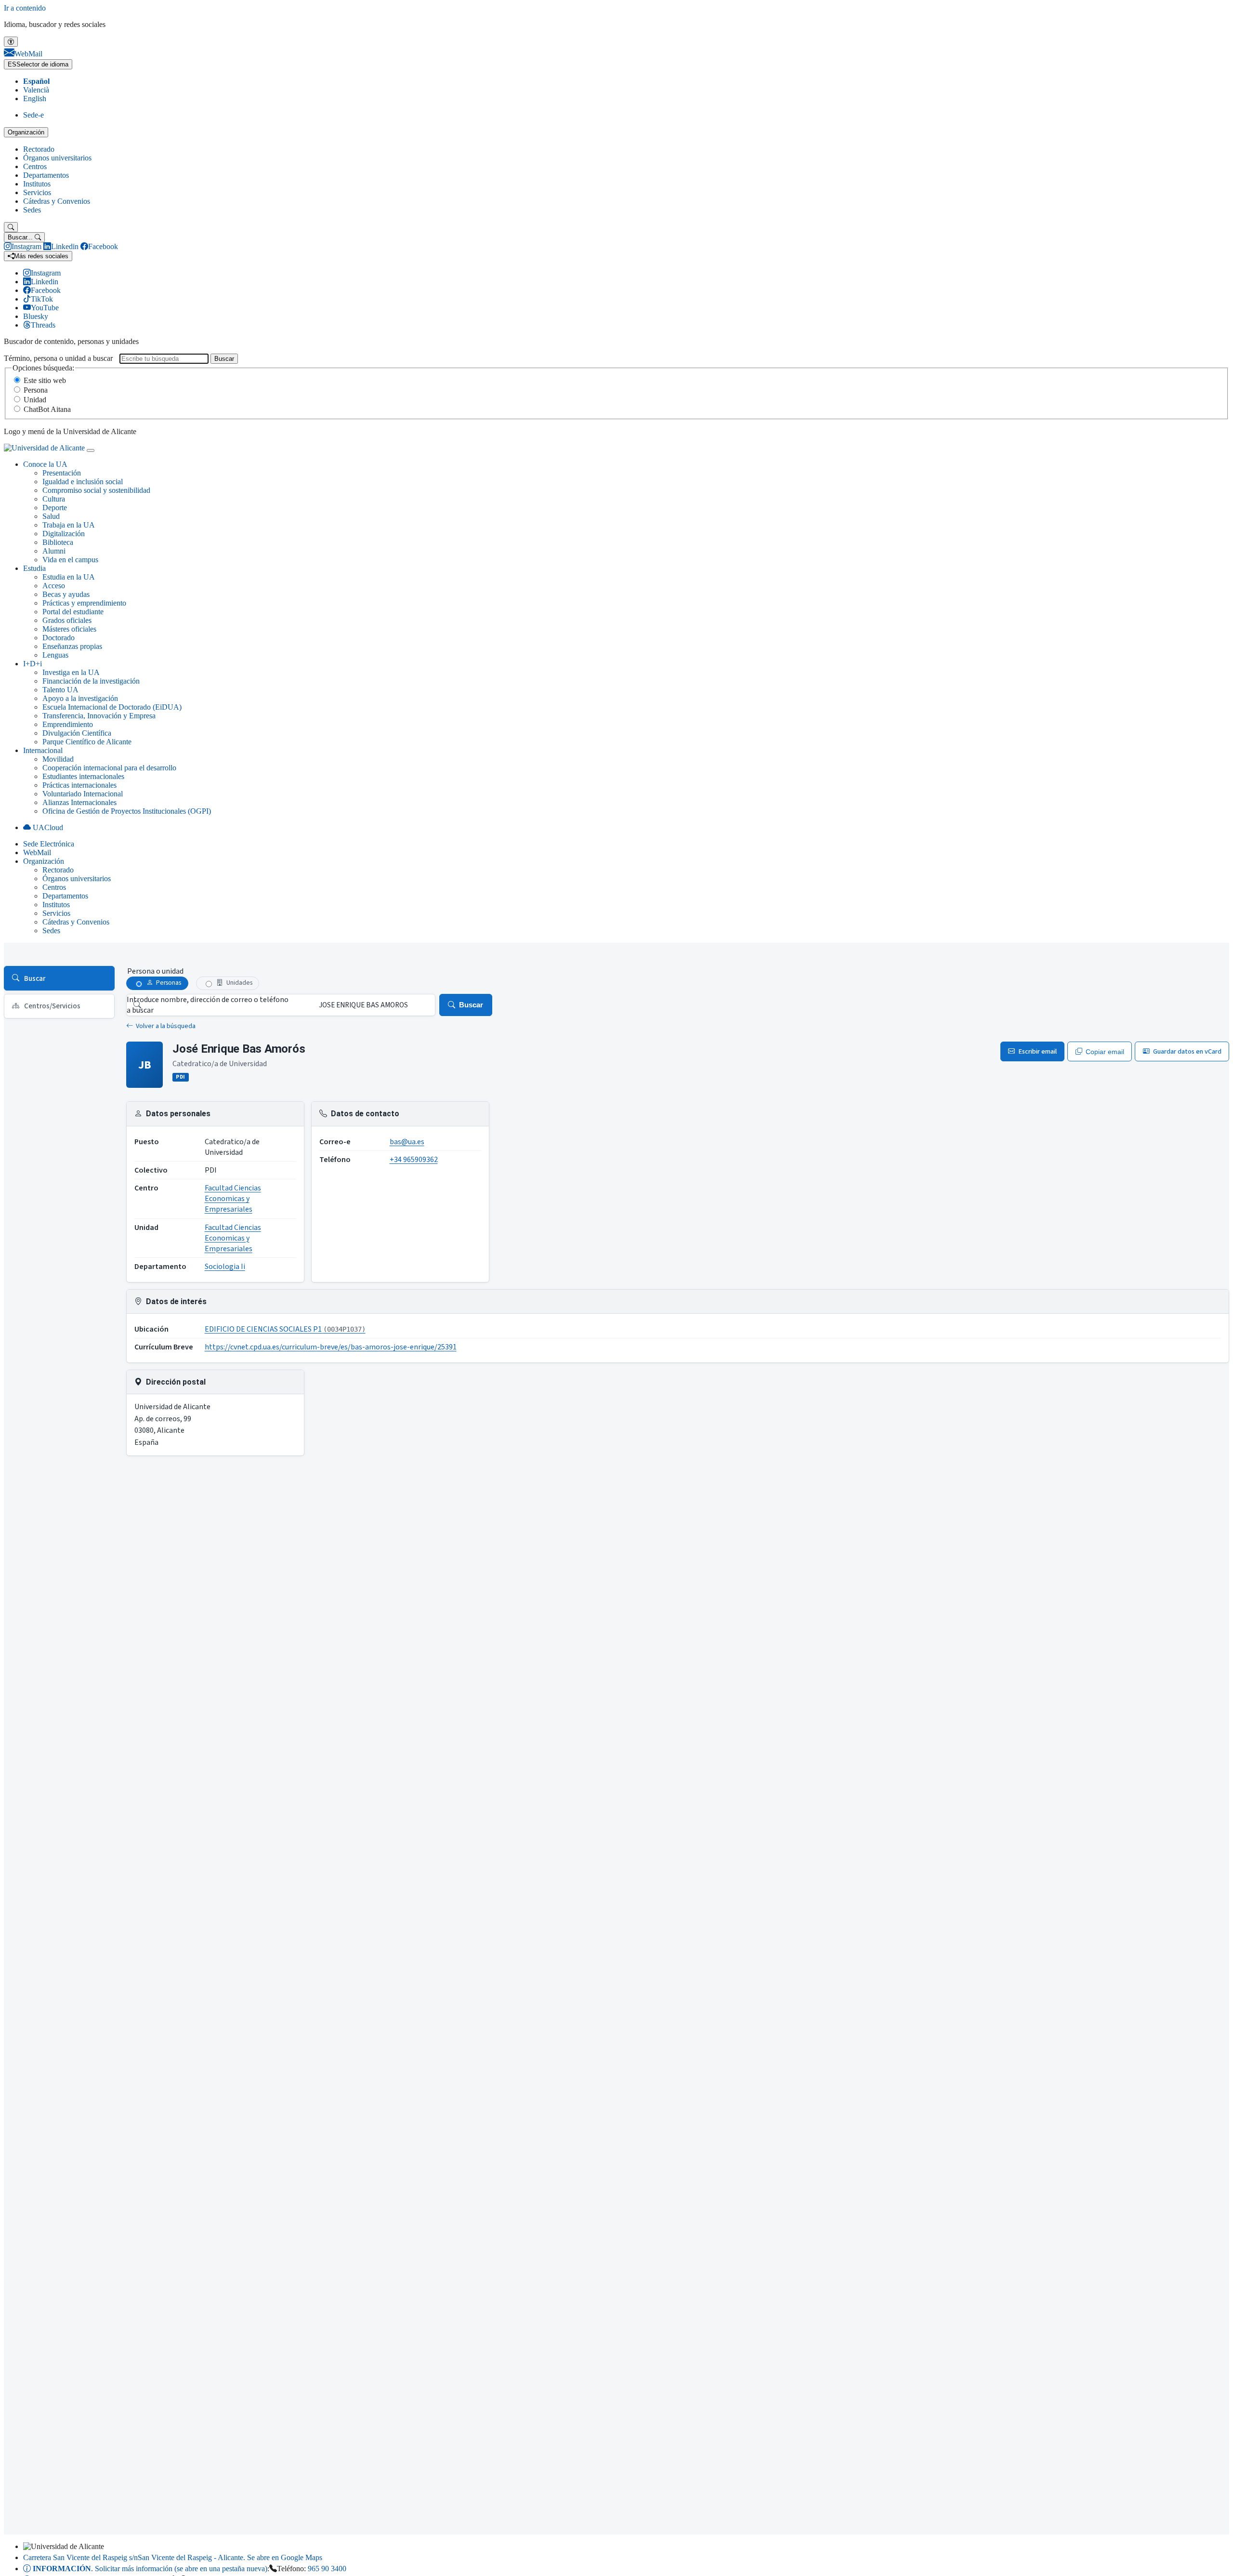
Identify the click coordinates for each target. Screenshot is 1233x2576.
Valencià (36, 90)
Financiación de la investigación (91, 681)
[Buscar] (11, 227)
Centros (35, 166)
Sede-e (33, 115)
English (35, 99)
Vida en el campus (70, 560)
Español (36, 81)
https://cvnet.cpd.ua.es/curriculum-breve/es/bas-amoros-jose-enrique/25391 (331, 1347)
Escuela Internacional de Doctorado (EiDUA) (112, 707)
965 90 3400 (327, 2569)
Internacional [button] (43, 750)
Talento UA (60, 690)
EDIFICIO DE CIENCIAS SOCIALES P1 (285, 1329)
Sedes (32, 210)
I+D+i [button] (33, 664)
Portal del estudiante (73, 612)
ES (38, 64)
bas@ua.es (407, 1142)
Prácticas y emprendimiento (84, 603)
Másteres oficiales (69, 629)
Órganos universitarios (57, 158)
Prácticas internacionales (79, 785)
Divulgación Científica (77, 733)
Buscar (224, 359)
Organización (26, 132)
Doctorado (59, 638)
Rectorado (39, 149)
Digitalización (64, 534)
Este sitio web (45, 380)
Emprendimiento (68, 724)
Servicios (37, 192)
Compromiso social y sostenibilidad (96, 490)
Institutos (37, 184)
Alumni (54, 551)
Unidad (35, 400)
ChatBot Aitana (47, 409)
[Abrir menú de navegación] (91, 450)
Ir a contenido (25, 8)
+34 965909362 (414, 1160)
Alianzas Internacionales (79, 802)
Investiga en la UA (71, 672)
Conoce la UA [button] (45, 464)
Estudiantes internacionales (83, 776)
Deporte (55, 508)
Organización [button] (44, 861)
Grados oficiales (67, 620)
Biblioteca (58, 542)
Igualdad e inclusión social (83, 482)
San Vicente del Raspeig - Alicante (173, 2557)
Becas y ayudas (66, 594)
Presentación (62, 473)
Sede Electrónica (49, 844)
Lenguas (55, 655)
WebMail (37, 852)
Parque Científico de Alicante (87, 742)
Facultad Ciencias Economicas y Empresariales (233, 1199)
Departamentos (46, 175)
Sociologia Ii (225, 1267)
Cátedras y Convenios (57, 201)
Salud (51, 516)
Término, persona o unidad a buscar (58, 358)
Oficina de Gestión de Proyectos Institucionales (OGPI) (127, 811)
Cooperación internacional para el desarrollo (109, 768)
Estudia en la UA (69, 577)
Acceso (54, 586)
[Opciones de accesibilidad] (11, 42)
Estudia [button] (34, 568)
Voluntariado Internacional (83, 794)
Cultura (54, 499)
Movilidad (58, 759)
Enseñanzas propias (72, 646)
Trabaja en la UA (69, 525)
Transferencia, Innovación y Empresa (99, 716)
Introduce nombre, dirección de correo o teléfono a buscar (208, 1005)
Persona (36, 390)
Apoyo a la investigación (80, 698)
